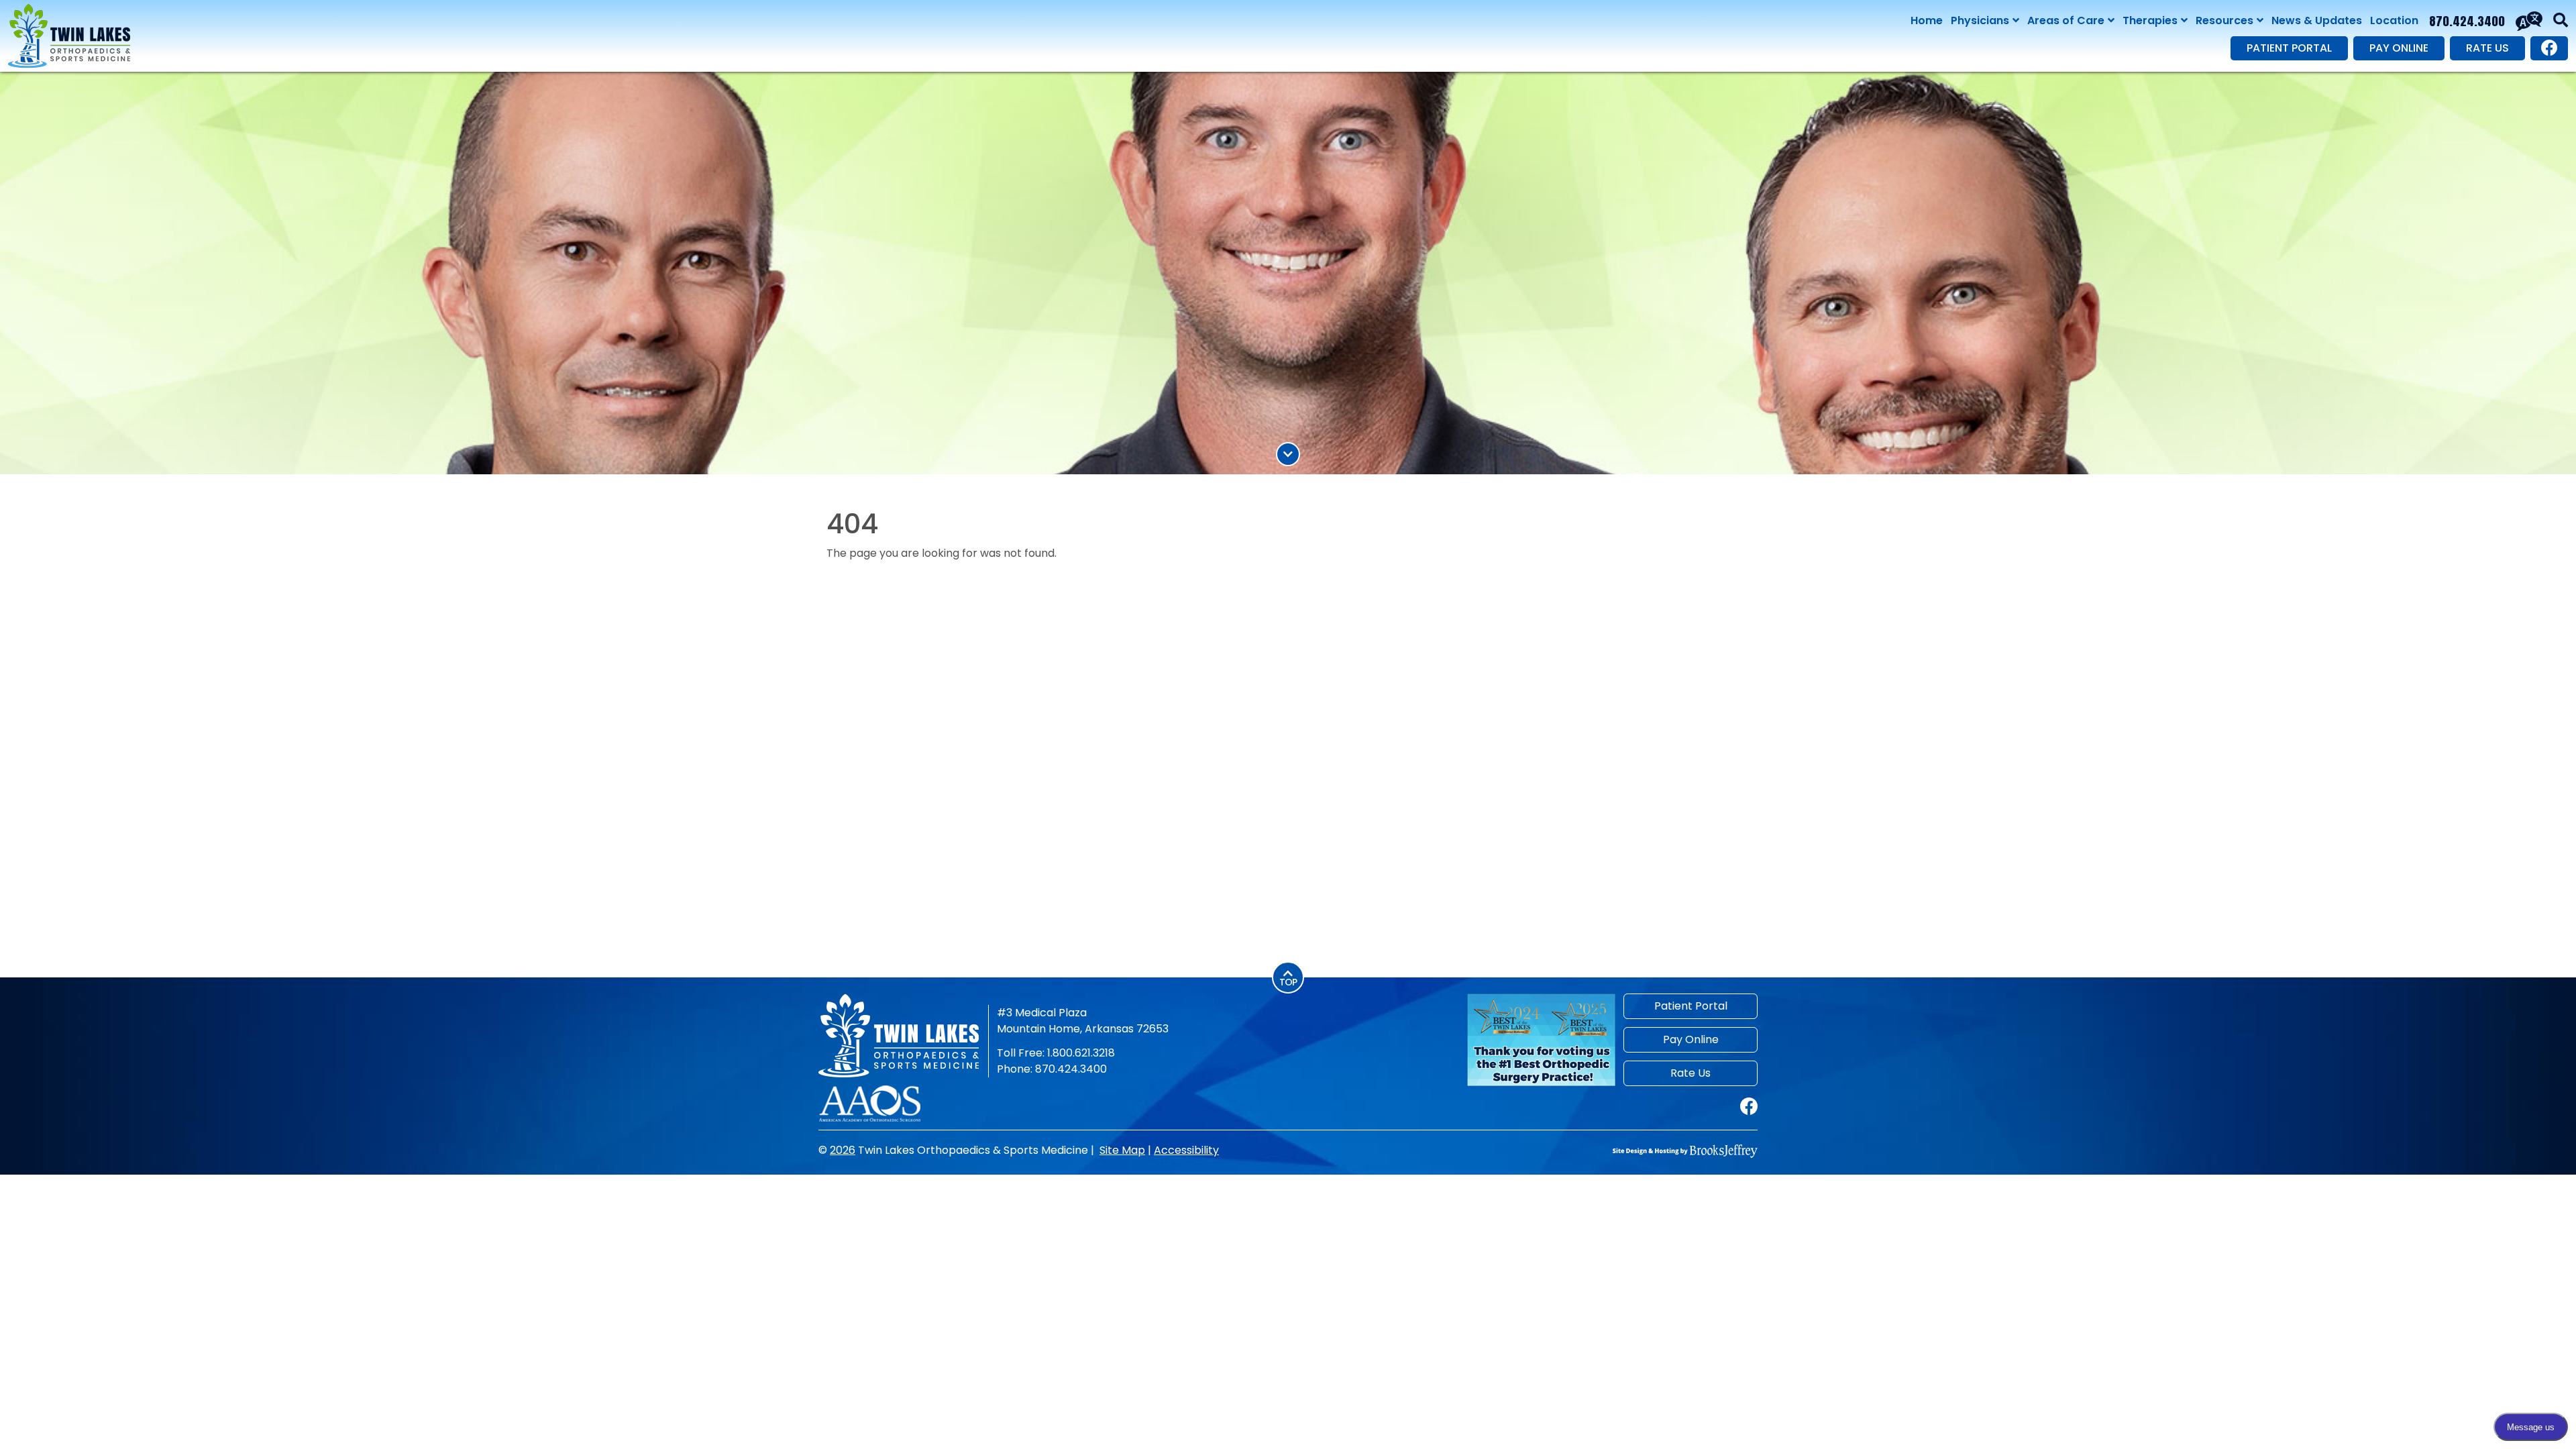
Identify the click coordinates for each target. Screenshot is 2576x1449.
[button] (2561, 21)
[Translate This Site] (2529, 21)
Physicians (1980, 20)
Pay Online (2399, 48)
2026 (843, 1150)
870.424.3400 (2467, 21)
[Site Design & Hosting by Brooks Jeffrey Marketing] (1685, 1150)
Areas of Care (2066, 20)
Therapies (2150, 20)
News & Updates (2317, 20)
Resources (2224, 20)
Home (1927, 20)
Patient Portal (2289, 48)
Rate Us (2487, 48)
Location (2394, 20)
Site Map (1122, 1150)
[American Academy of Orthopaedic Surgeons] (870, 1103)
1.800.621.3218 (1081, 1053)
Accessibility (1186, 1150)
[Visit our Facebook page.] (2549, 48)
